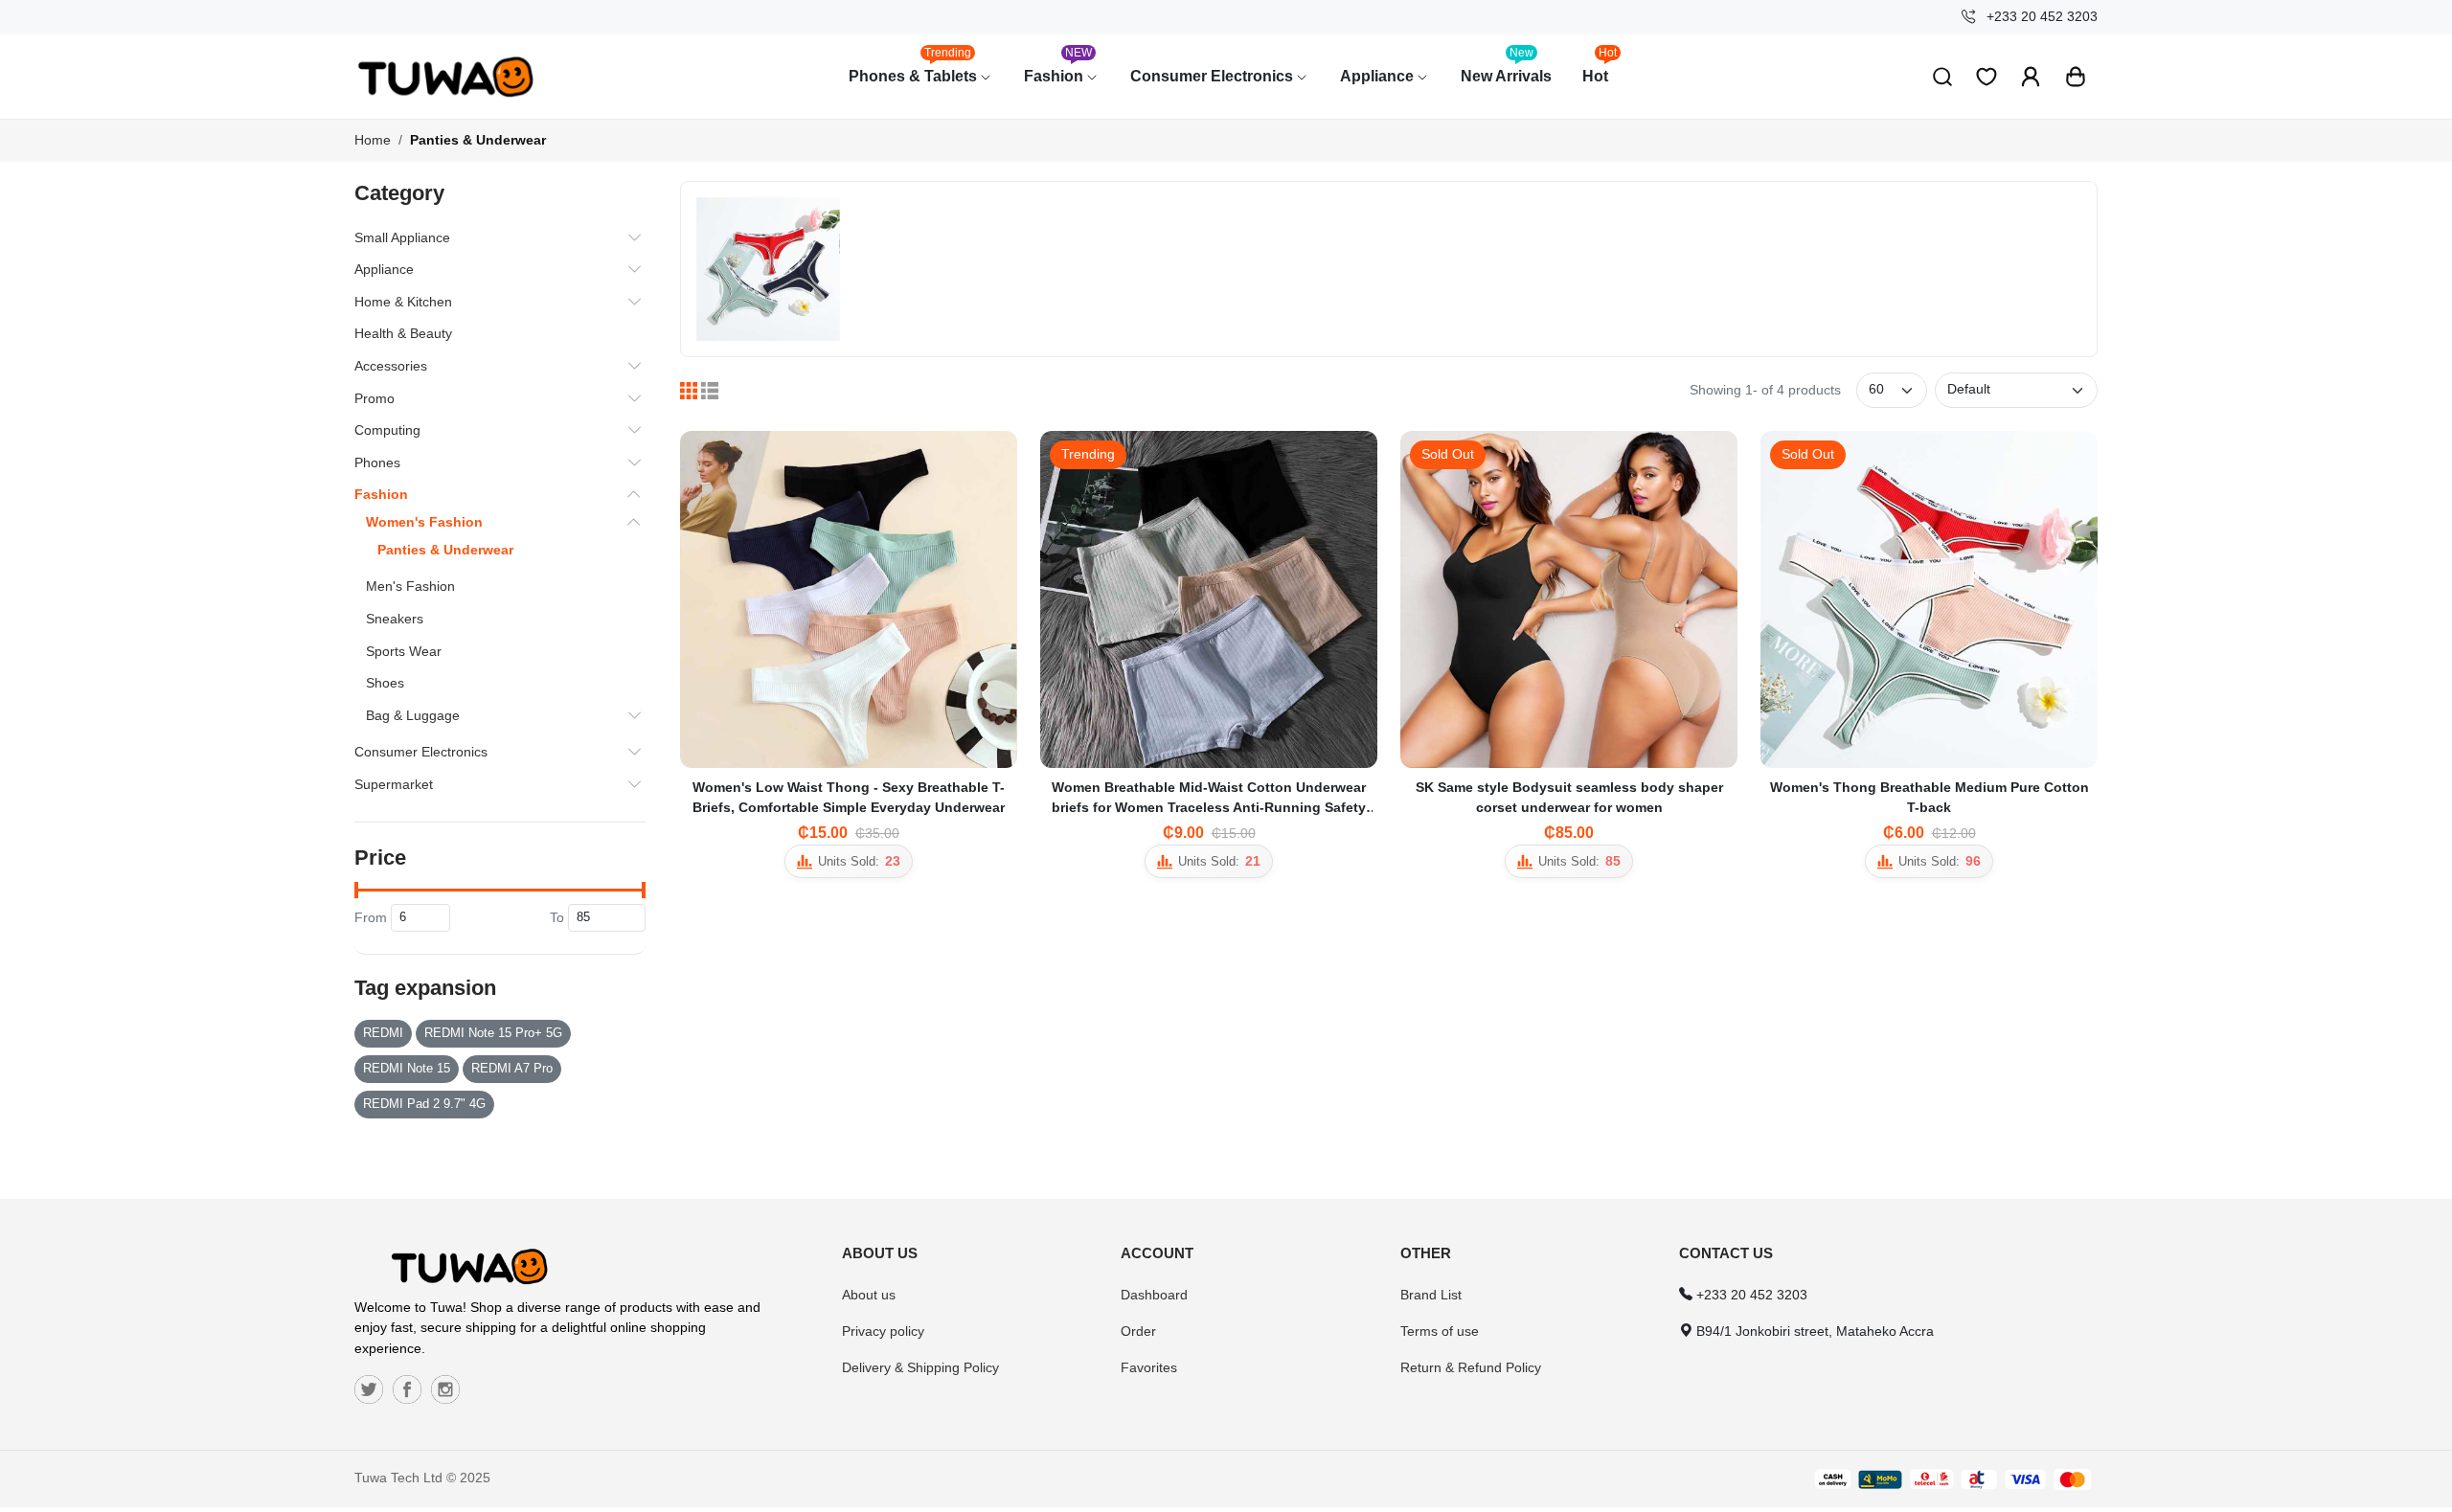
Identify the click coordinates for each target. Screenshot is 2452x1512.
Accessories (391, 366)
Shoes (385, 683)
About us (869, 1295)
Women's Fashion (424, 522)
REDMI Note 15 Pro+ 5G (493, 1033)
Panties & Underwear (478, 140)
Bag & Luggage (413, 715)
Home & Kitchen (403, 302)
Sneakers (395, 619)
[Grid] (689, 391)
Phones (377, 463)
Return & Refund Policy (1471, 1367)
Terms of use (1440, 1331)
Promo (375, 398)
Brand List (1431, 1295)
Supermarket (394, 784)
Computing (387, 430)
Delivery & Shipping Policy (920, 1367)
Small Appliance (402, 237)
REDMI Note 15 (407, 1069)
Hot (1600, 67)
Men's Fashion (410, 586)
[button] (2076, 77)
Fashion (1058, 67)
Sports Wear (404, 651)
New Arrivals (1506, 67)
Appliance (1379, 76)
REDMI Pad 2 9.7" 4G (424, 1104)
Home (373, 140)
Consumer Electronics (1214, 76)
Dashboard (1154, 1295)
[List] (710, 391)
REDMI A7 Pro (512, 1069)
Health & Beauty (403, 333)
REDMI (383, 1033)
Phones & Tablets (915, 67)
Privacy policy (883, 1331)
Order (1138, 1331)
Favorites (1149, 1367)
